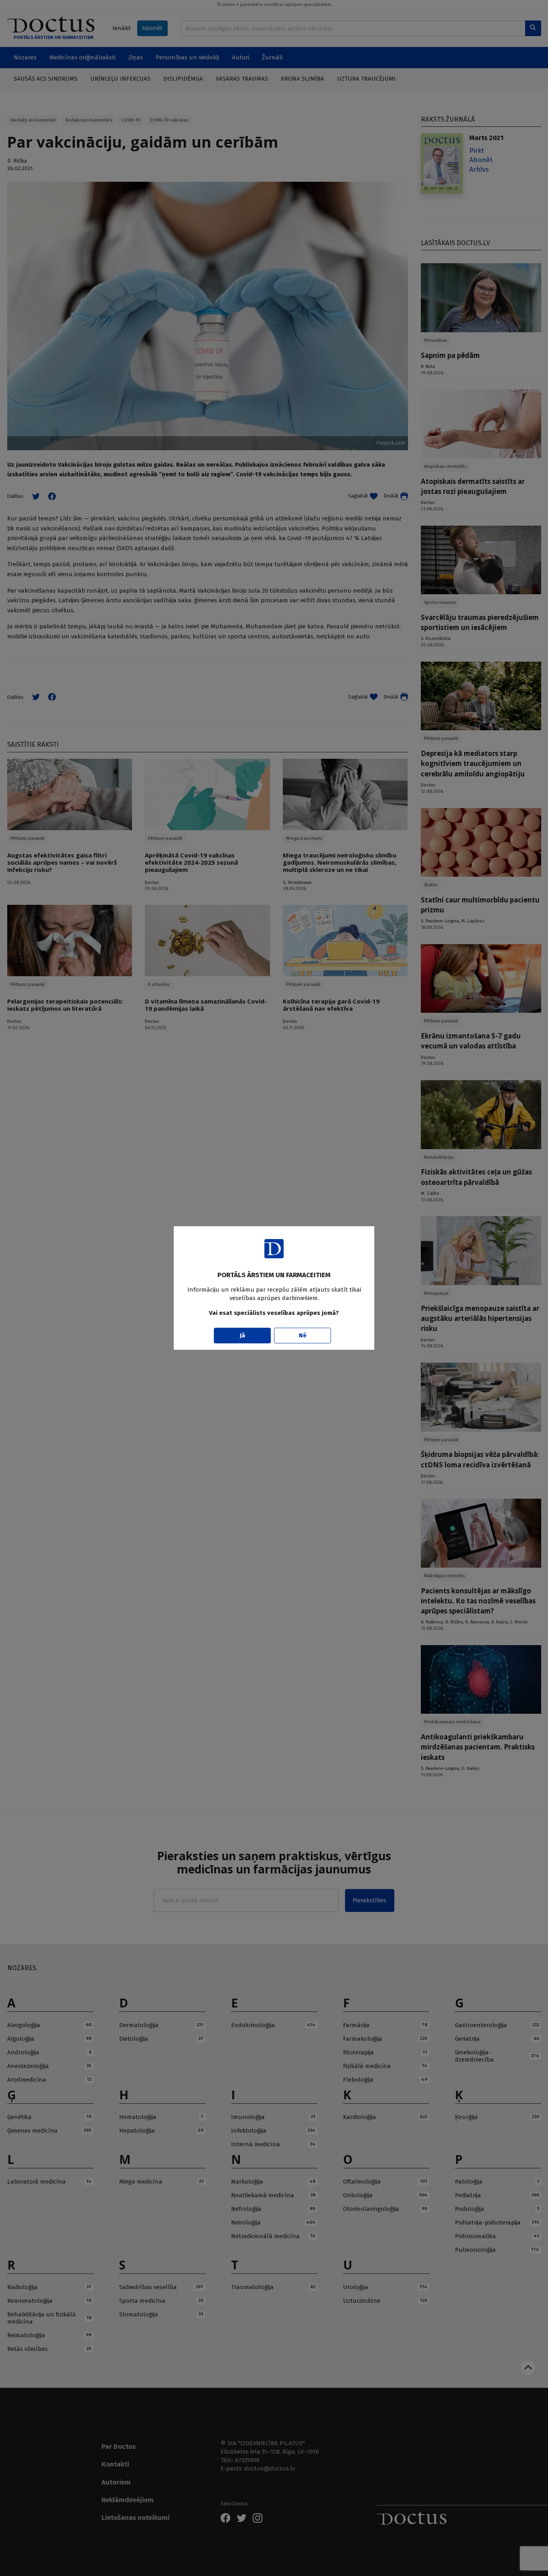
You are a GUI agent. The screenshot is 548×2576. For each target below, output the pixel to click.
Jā (243, 1335)
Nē (303, 1335)
